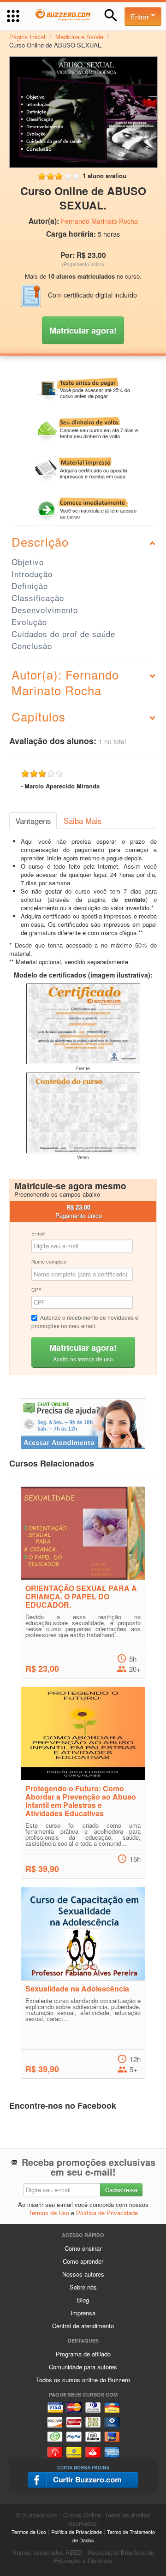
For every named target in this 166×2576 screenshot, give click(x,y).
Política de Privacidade (107, 2213)
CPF (36, 1289)
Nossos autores (83, 2274)
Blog (83, 2300)
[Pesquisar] (111, 15)
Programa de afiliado (83, 2354)
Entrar (141, 16)
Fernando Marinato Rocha (99, 221)
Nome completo (49, 1261)
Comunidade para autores (83, 2367)
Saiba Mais (83, 821)
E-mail (38, 1233)
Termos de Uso (49, 2213)
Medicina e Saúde (79, 37)
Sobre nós (83, 2287)
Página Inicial (27, 37)
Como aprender (83, 2261)
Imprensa (83, 2313)
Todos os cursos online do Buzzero (83, 2380)
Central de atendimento (83, 2326)
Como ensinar (83, 2248)
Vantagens (33, 821)
